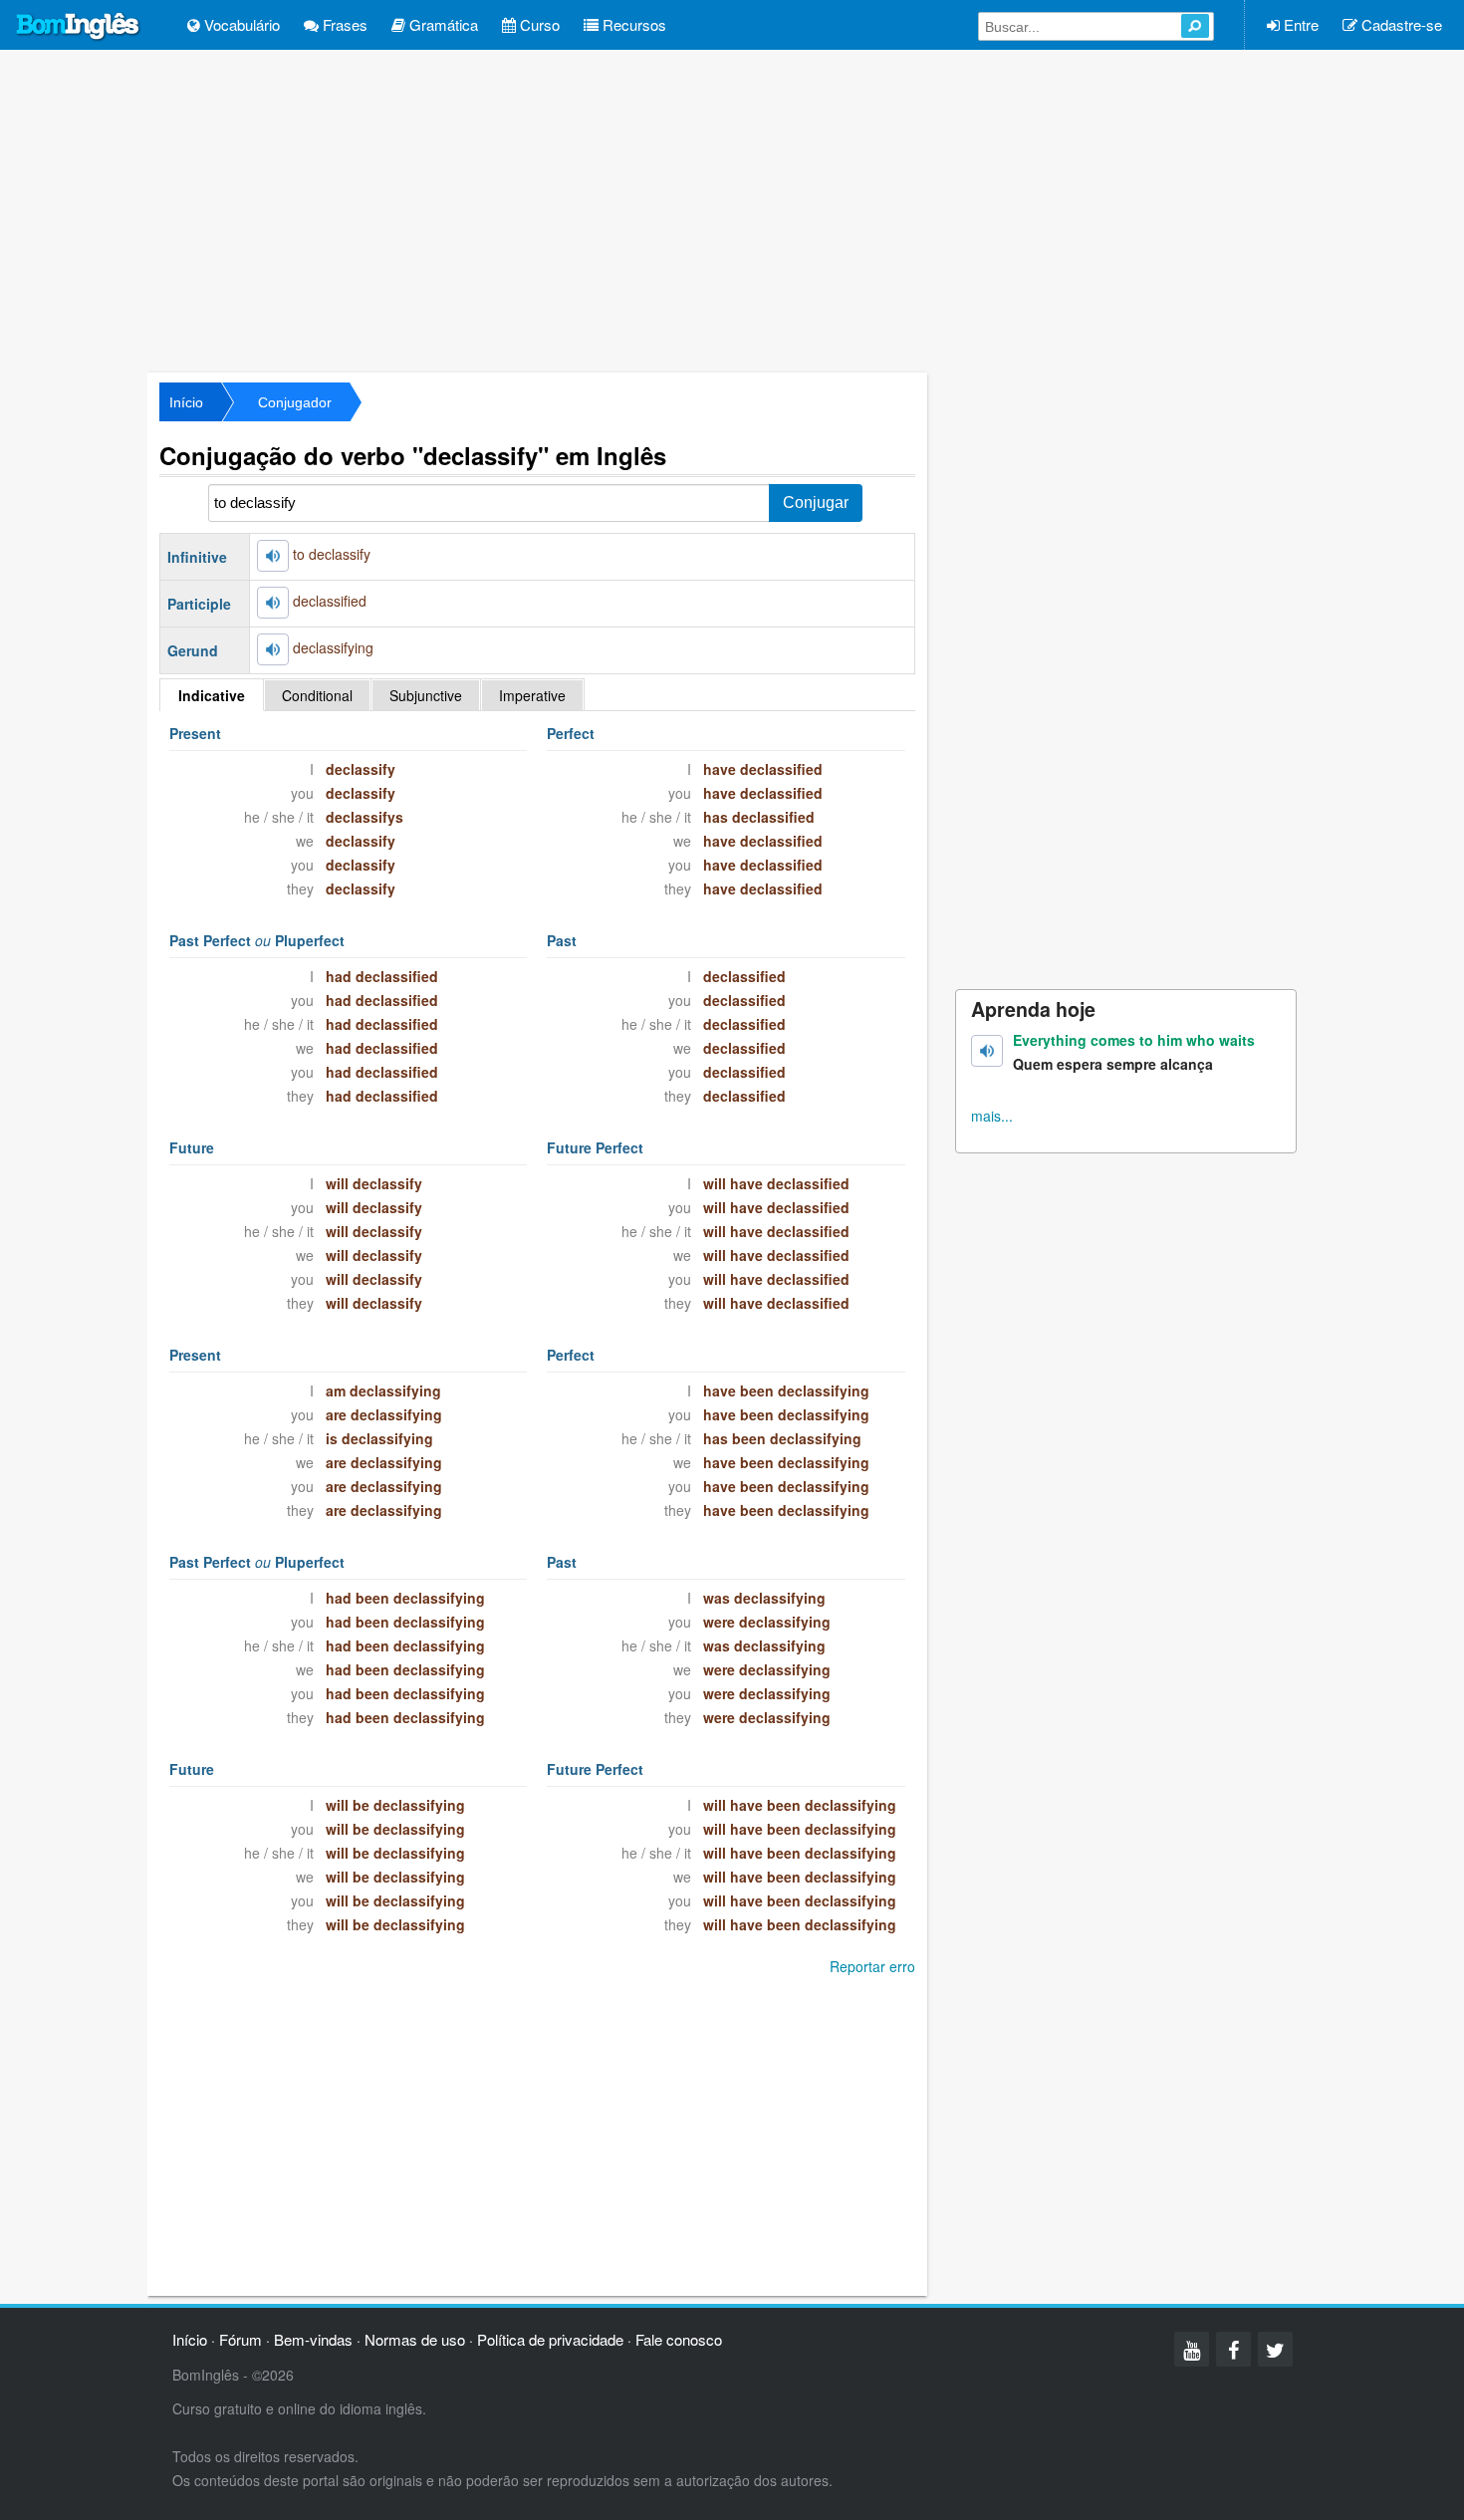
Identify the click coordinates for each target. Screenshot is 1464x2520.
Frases (343, 24)
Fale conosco (679, 2339)
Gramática (442, 24)
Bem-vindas (313, 2339)
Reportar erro (872, 1966)
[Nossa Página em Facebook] (1233, 2349)
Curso (538, 24)
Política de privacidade (550, 2339)
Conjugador (295, 402)
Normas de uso (415, 2339)
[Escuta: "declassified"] (273, 603)
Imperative (532, 695)
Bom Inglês (79, 27)
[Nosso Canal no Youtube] (1192, 2349)
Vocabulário (240, 24)
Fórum (241, 2339)
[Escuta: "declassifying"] (273, 649)
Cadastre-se (1400, 24)
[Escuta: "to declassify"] (273, 556)
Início (186, 402)
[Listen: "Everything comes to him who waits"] (987, 1051)
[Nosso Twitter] (1275, 2349)
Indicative (212, 695)
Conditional (317, 695)
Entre (1299, 24)
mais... (992, 1116)
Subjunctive (426, 695)
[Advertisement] (732, 209)
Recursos (632, 24)
